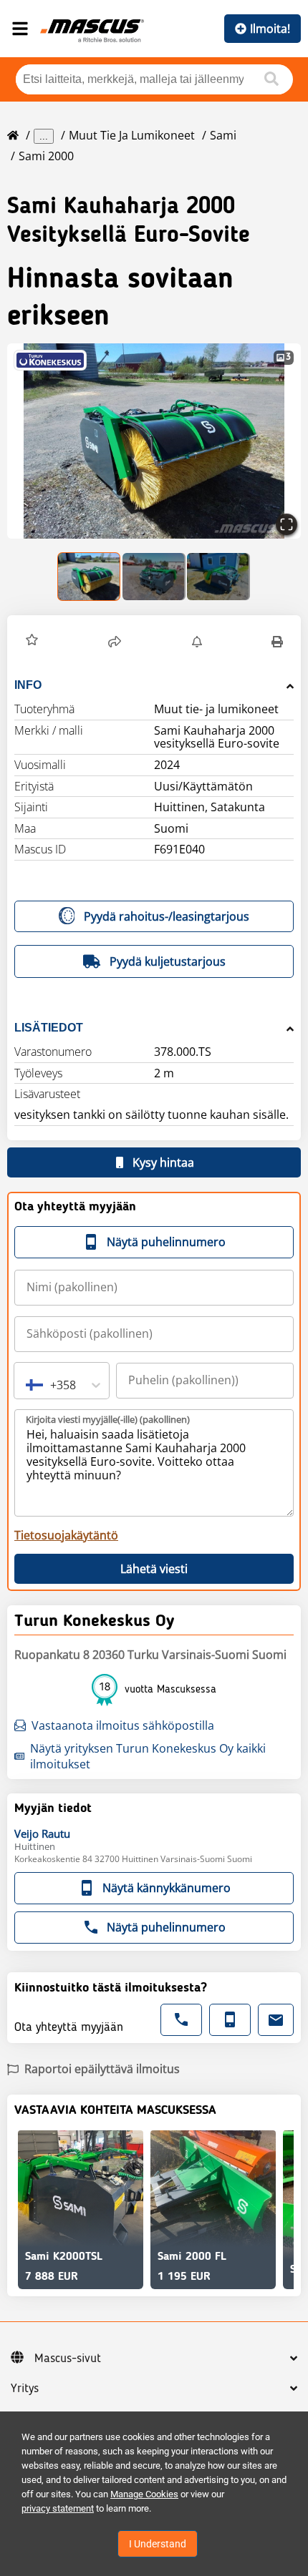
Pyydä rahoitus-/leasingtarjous (167, 916)
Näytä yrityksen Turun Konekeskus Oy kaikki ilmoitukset (148, 1756)
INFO (28, 685)
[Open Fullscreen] (287, 524)
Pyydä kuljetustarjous (168, 961)
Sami (223, 135)
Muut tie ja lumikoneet (132, 135)
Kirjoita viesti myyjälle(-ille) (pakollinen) (108, 1419)
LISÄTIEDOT (49, 1028)
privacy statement (58, 2508)
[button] (154, 441)
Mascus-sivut (68, 2359)
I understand (158, 2544)
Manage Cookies (144, 2494)
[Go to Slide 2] (154, 577)
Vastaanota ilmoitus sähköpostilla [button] (123, 1725)
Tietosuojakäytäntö (66, 1535)
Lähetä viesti (154, 1569)
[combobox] (27, 1385)
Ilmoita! (270, 29)
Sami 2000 (46, 156)
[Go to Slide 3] (218, 577)
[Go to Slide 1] (90, 577)
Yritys (25, 2389)
